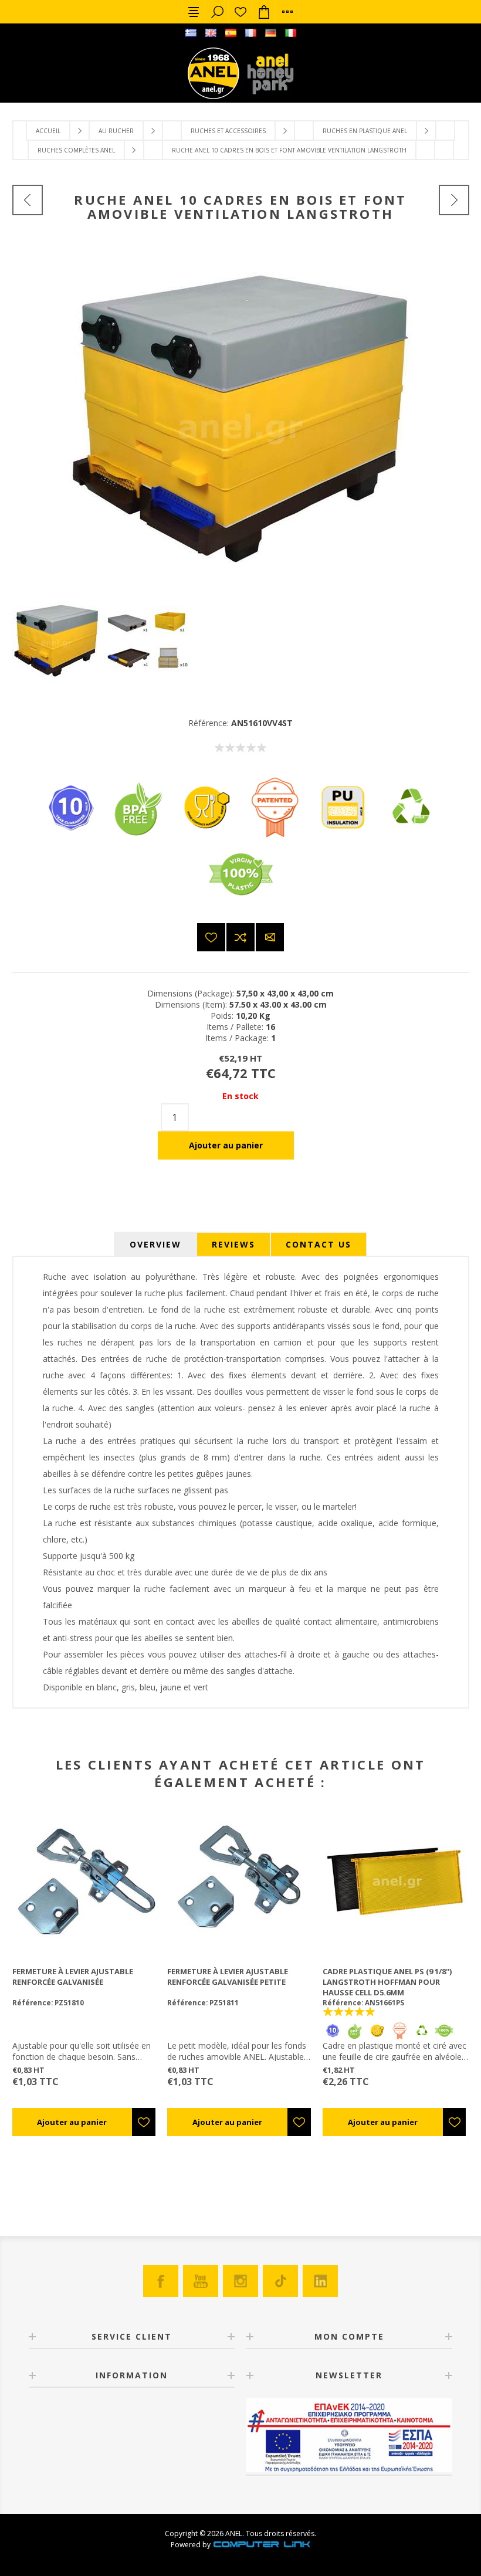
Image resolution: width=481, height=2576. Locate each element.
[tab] (155, 1244)
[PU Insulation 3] (343, 836)
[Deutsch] (270, 33)
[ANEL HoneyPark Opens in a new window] (267, 76)
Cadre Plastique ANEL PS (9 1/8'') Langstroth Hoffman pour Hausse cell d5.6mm (387, 1982)
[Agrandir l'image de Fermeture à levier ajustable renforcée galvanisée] (85, 1881)
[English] (211, 33)
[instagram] (240, 2281)
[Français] (250, 33)
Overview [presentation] (155, 1244)
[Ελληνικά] (191, 33)
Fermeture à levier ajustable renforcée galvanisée (73, 1977)
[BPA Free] (138, 836)
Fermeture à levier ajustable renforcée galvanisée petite (228, 1977)
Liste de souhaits (240, 12)
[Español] (231, 33)
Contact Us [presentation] (319, 1244)
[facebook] (161, 2281)
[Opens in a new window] (262, 2545)
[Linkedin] (320, 2281)
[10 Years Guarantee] (70, 836)
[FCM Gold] (206, 836)
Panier (264, 12)
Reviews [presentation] (233, 1244)
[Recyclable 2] (411, 836)
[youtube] (201, 2281)
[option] (58, 641)
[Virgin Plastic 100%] (240, 903)
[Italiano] (290, 33)
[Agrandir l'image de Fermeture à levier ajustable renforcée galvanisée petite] (240, 1881)
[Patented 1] (275, 836)
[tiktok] (280, 2281)
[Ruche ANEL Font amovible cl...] (28, 200)
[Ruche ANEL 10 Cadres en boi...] (454, 200)
